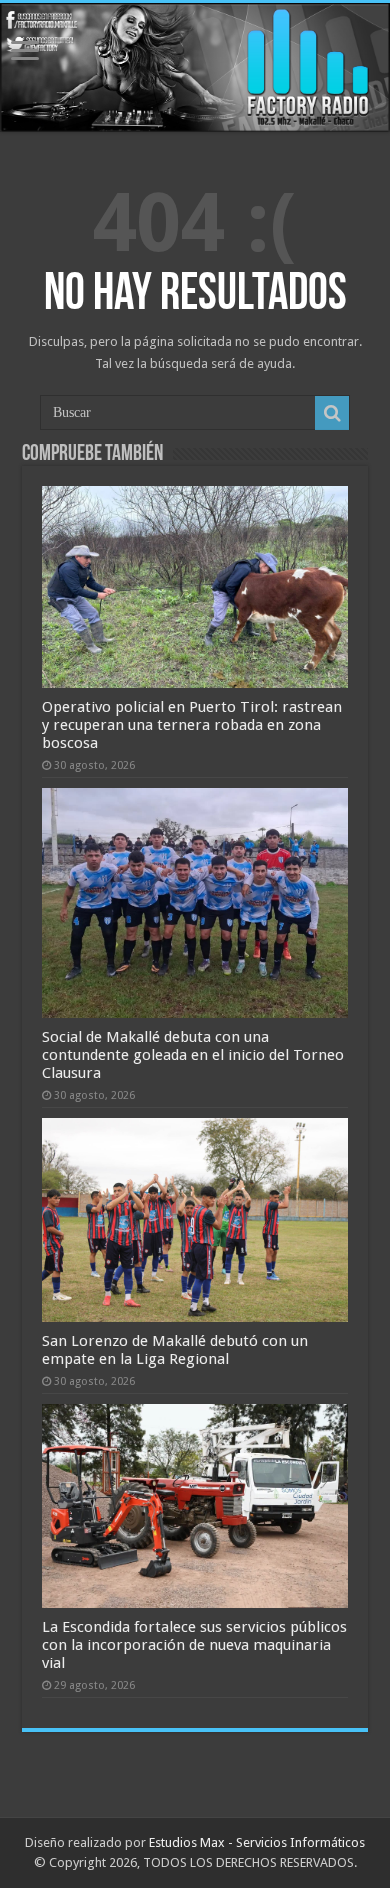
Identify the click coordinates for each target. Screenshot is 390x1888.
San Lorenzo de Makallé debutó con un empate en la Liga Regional (175, 1350)
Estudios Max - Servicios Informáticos (257, 1842)
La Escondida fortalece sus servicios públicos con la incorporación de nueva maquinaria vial (194, 1645)
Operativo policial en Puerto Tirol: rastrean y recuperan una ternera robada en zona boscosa (192, 725)
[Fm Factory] (195, 67)
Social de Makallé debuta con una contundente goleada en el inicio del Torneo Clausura (193, 1055)
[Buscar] (332, 413)
